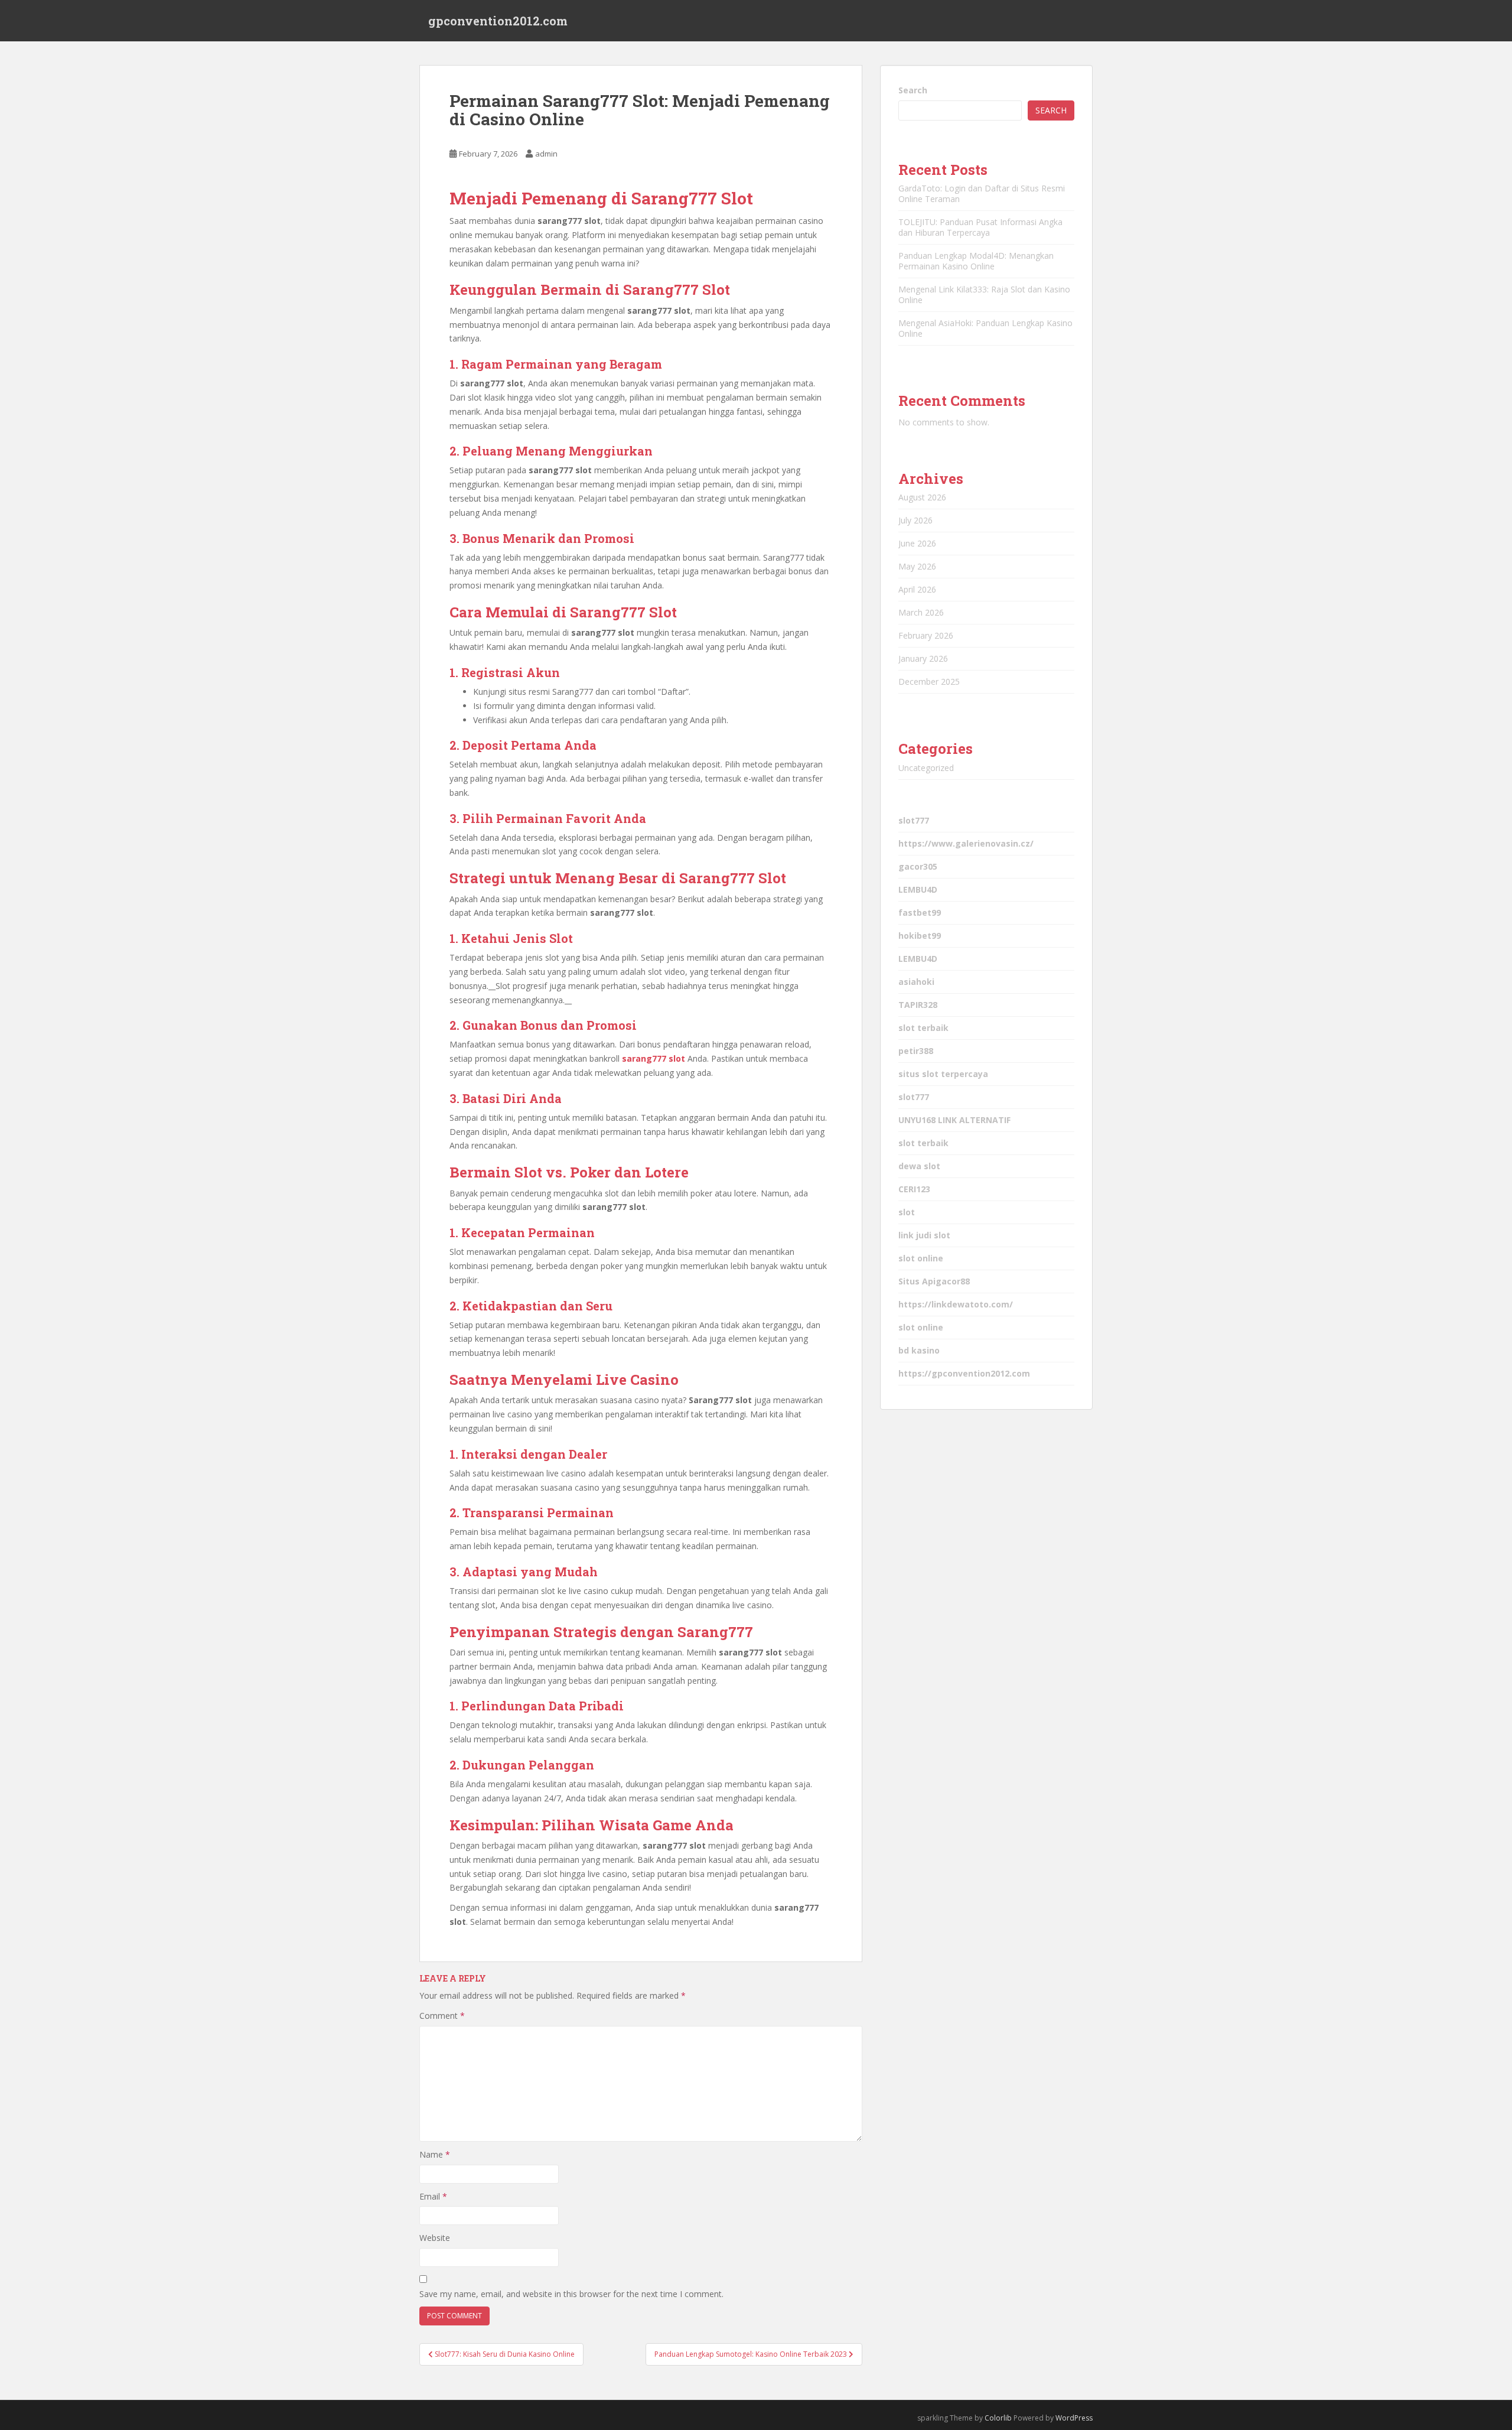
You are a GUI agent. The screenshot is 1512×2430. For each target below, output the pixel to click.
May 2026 (917, 566)
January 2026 (923, 658)
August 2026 (922, 497)
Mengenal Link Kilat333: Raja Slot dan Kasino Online (984, 295)
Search (913, 90)
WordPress (1074, 2418)
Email (433, 2196)
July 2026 (915, 520)
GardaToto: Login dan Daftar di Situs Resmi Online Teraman (982, 193)
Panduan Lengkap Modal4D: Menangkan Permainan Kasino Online (976, 261)
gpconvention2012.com (498, 21)
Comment (442, 2016)
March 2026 (921, 612)
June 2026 (917, 543)
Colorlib (998, 2418)
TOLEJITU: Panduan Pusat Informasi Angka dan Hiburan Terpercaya (980, 227)
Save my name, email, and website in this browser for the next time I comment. (571, 2294)
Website (435, 2238)
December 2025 (929, 681)
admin (546, 154)
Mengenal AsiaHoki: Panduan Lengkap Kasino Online (985, 328)
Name (435, 2154)
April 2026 (917, 589)
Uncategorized (926, 768)
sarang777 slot (654, 1058)
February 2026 (926, 635)
